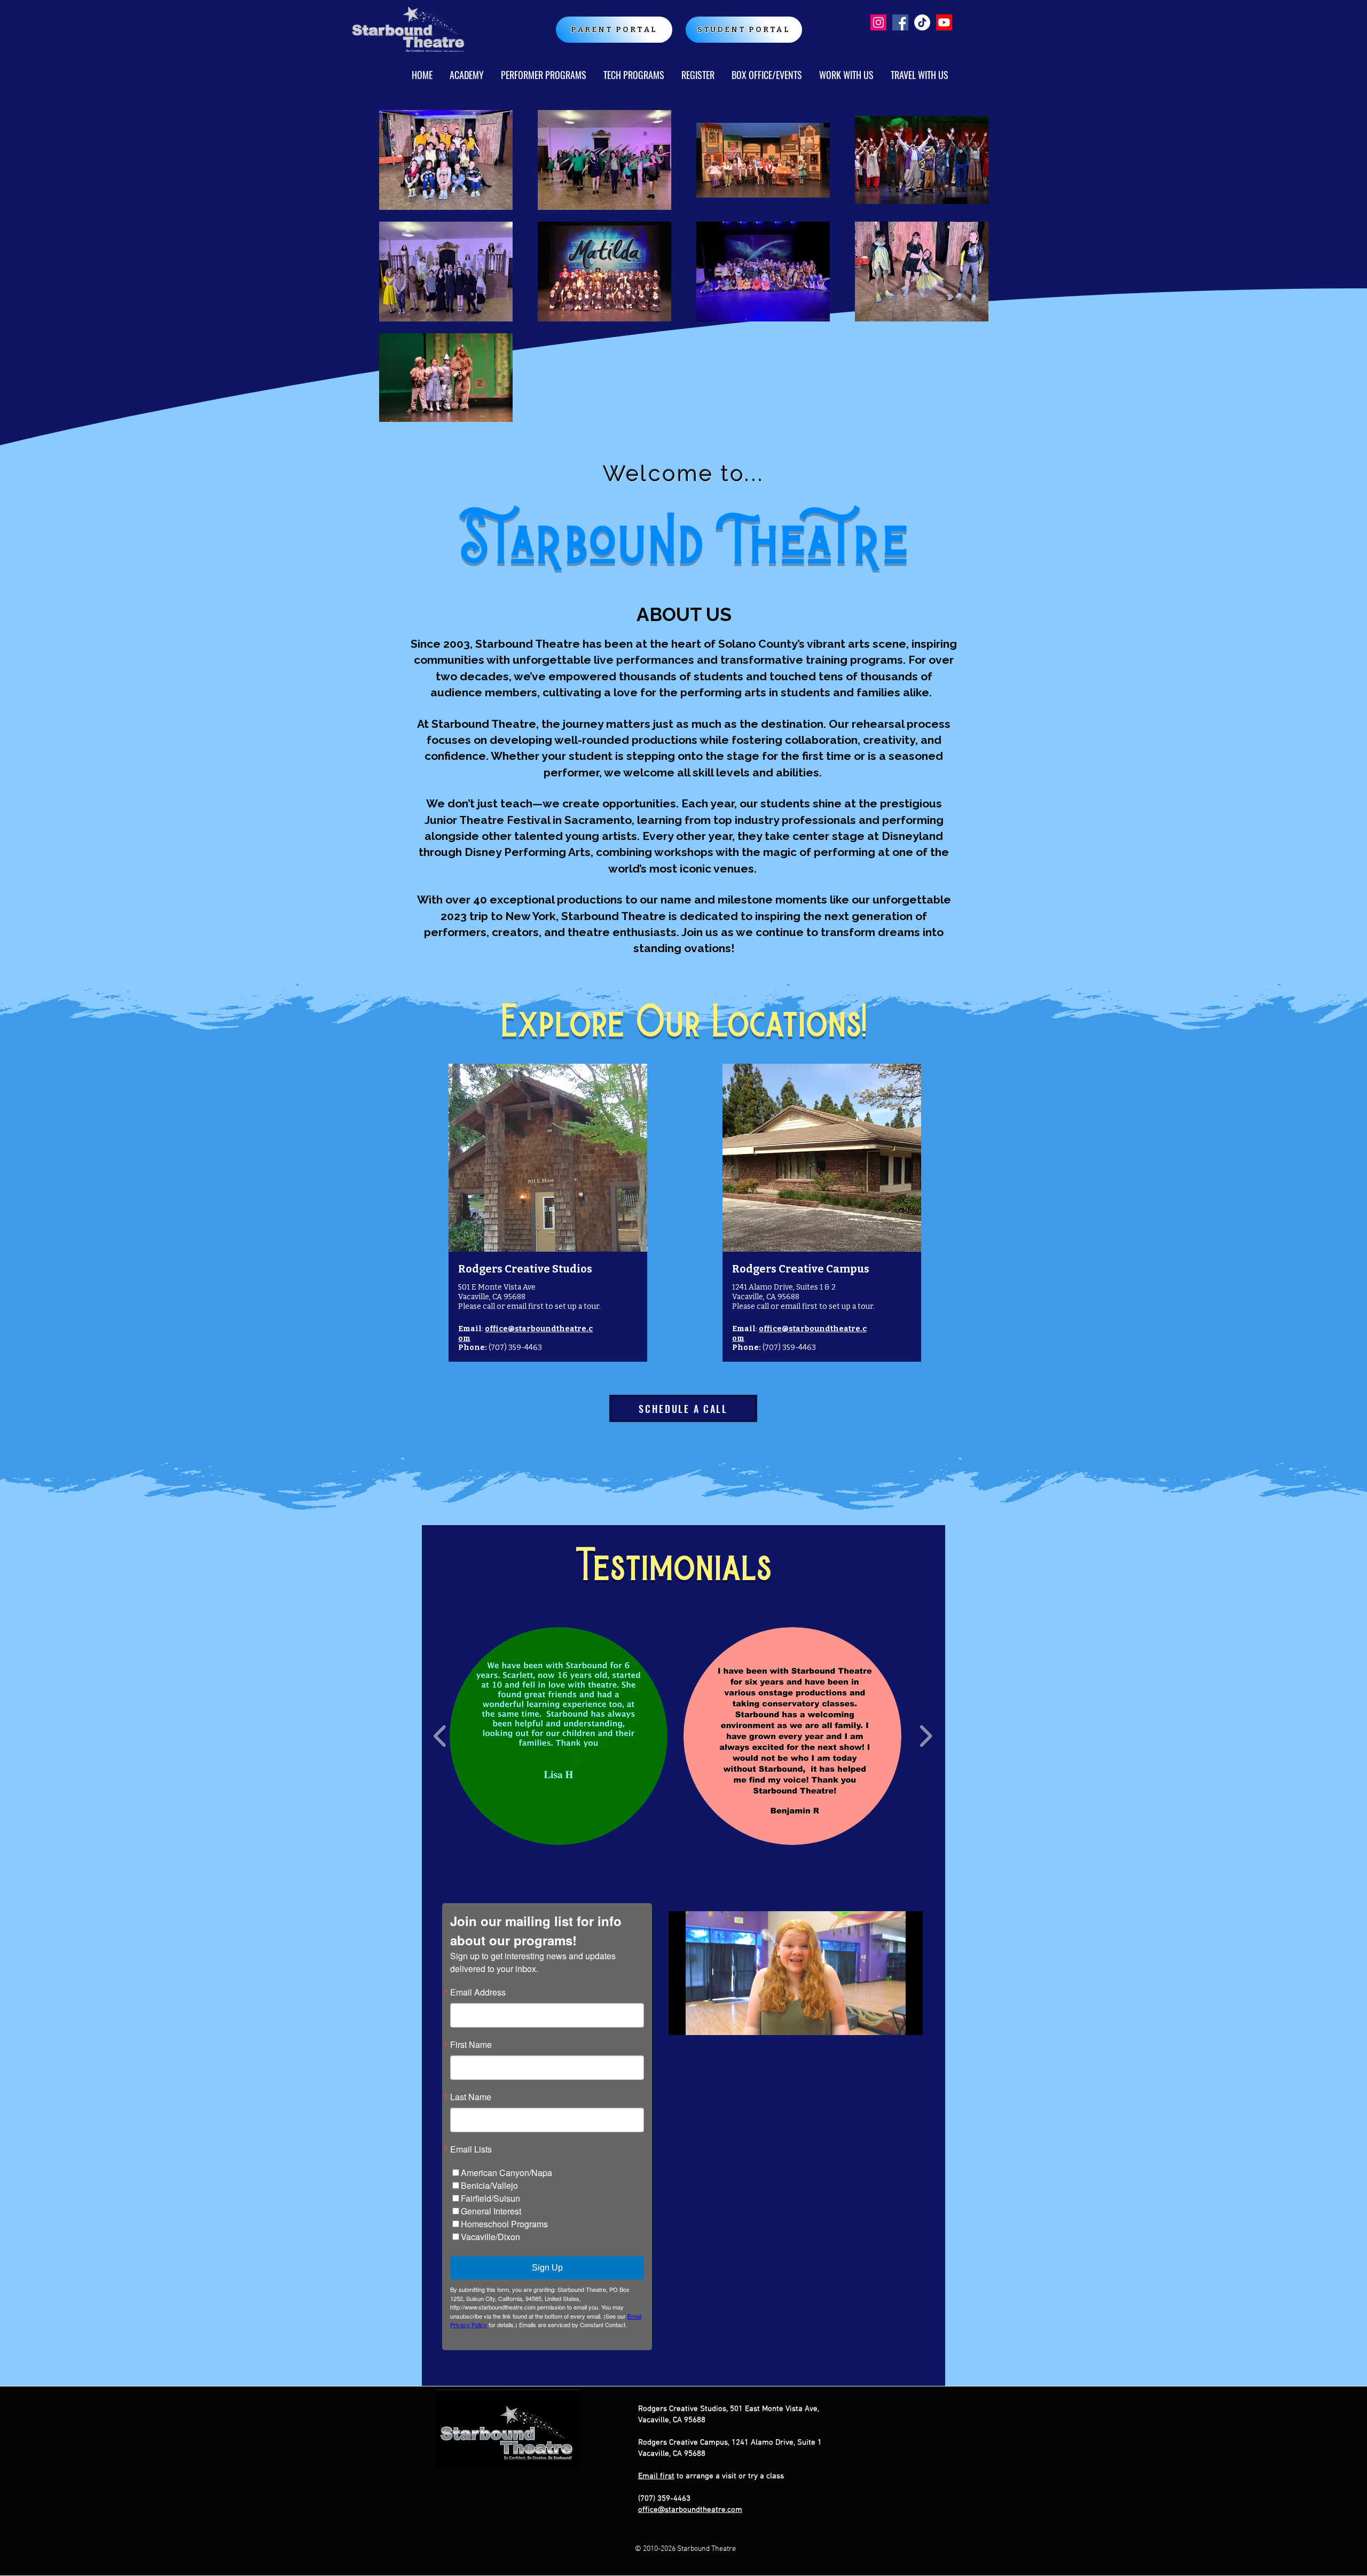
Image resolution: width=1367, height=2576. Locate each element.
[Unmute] (701, 2021)
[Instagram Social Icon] (878, 22)
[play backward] (440, 1736)
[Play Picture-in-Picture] (890, 2021)
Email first (656, 2476)
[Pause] (682, 2021)
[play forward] (926, 1736)
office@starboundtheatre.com (690, 2510)
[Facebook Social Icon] (900, 22)
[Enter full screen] (908, 2021)
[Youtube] (944, 22)
